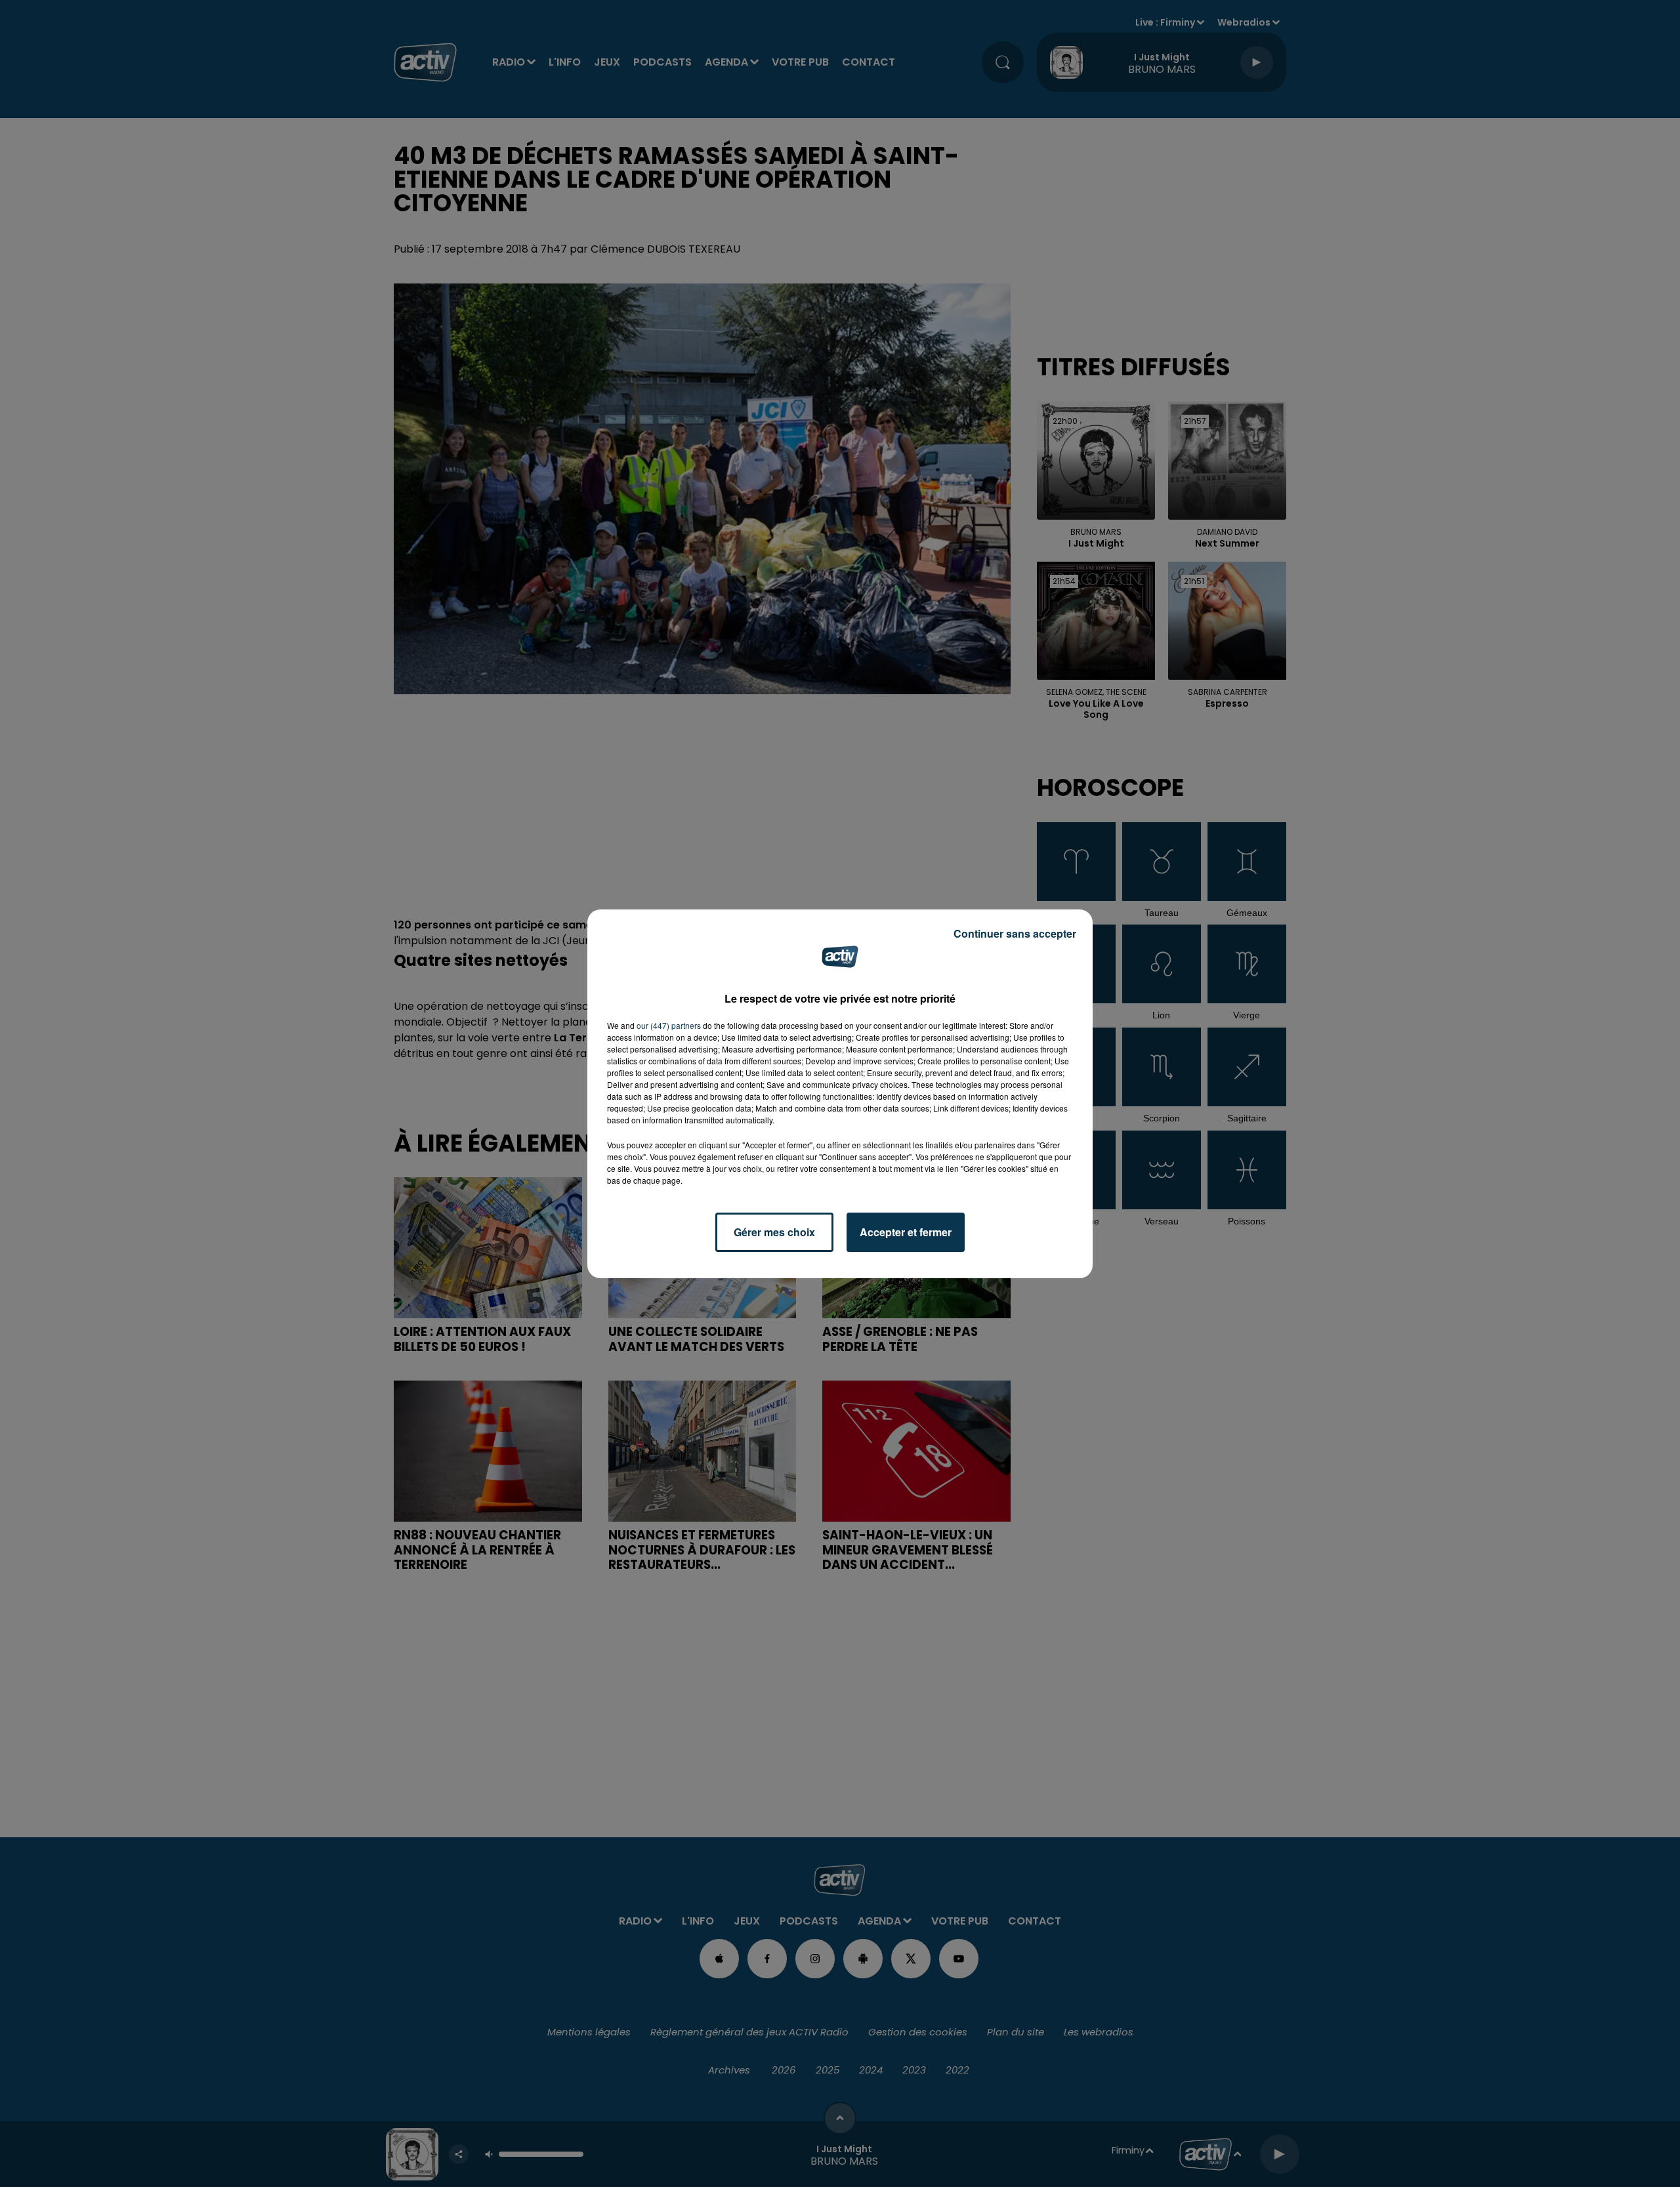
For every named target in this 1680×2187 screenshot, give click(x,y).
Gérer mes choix (774, 1232)
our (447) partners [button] (669, 1025)
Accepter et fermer (906, 1232)
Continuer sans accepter (1015, 933)
